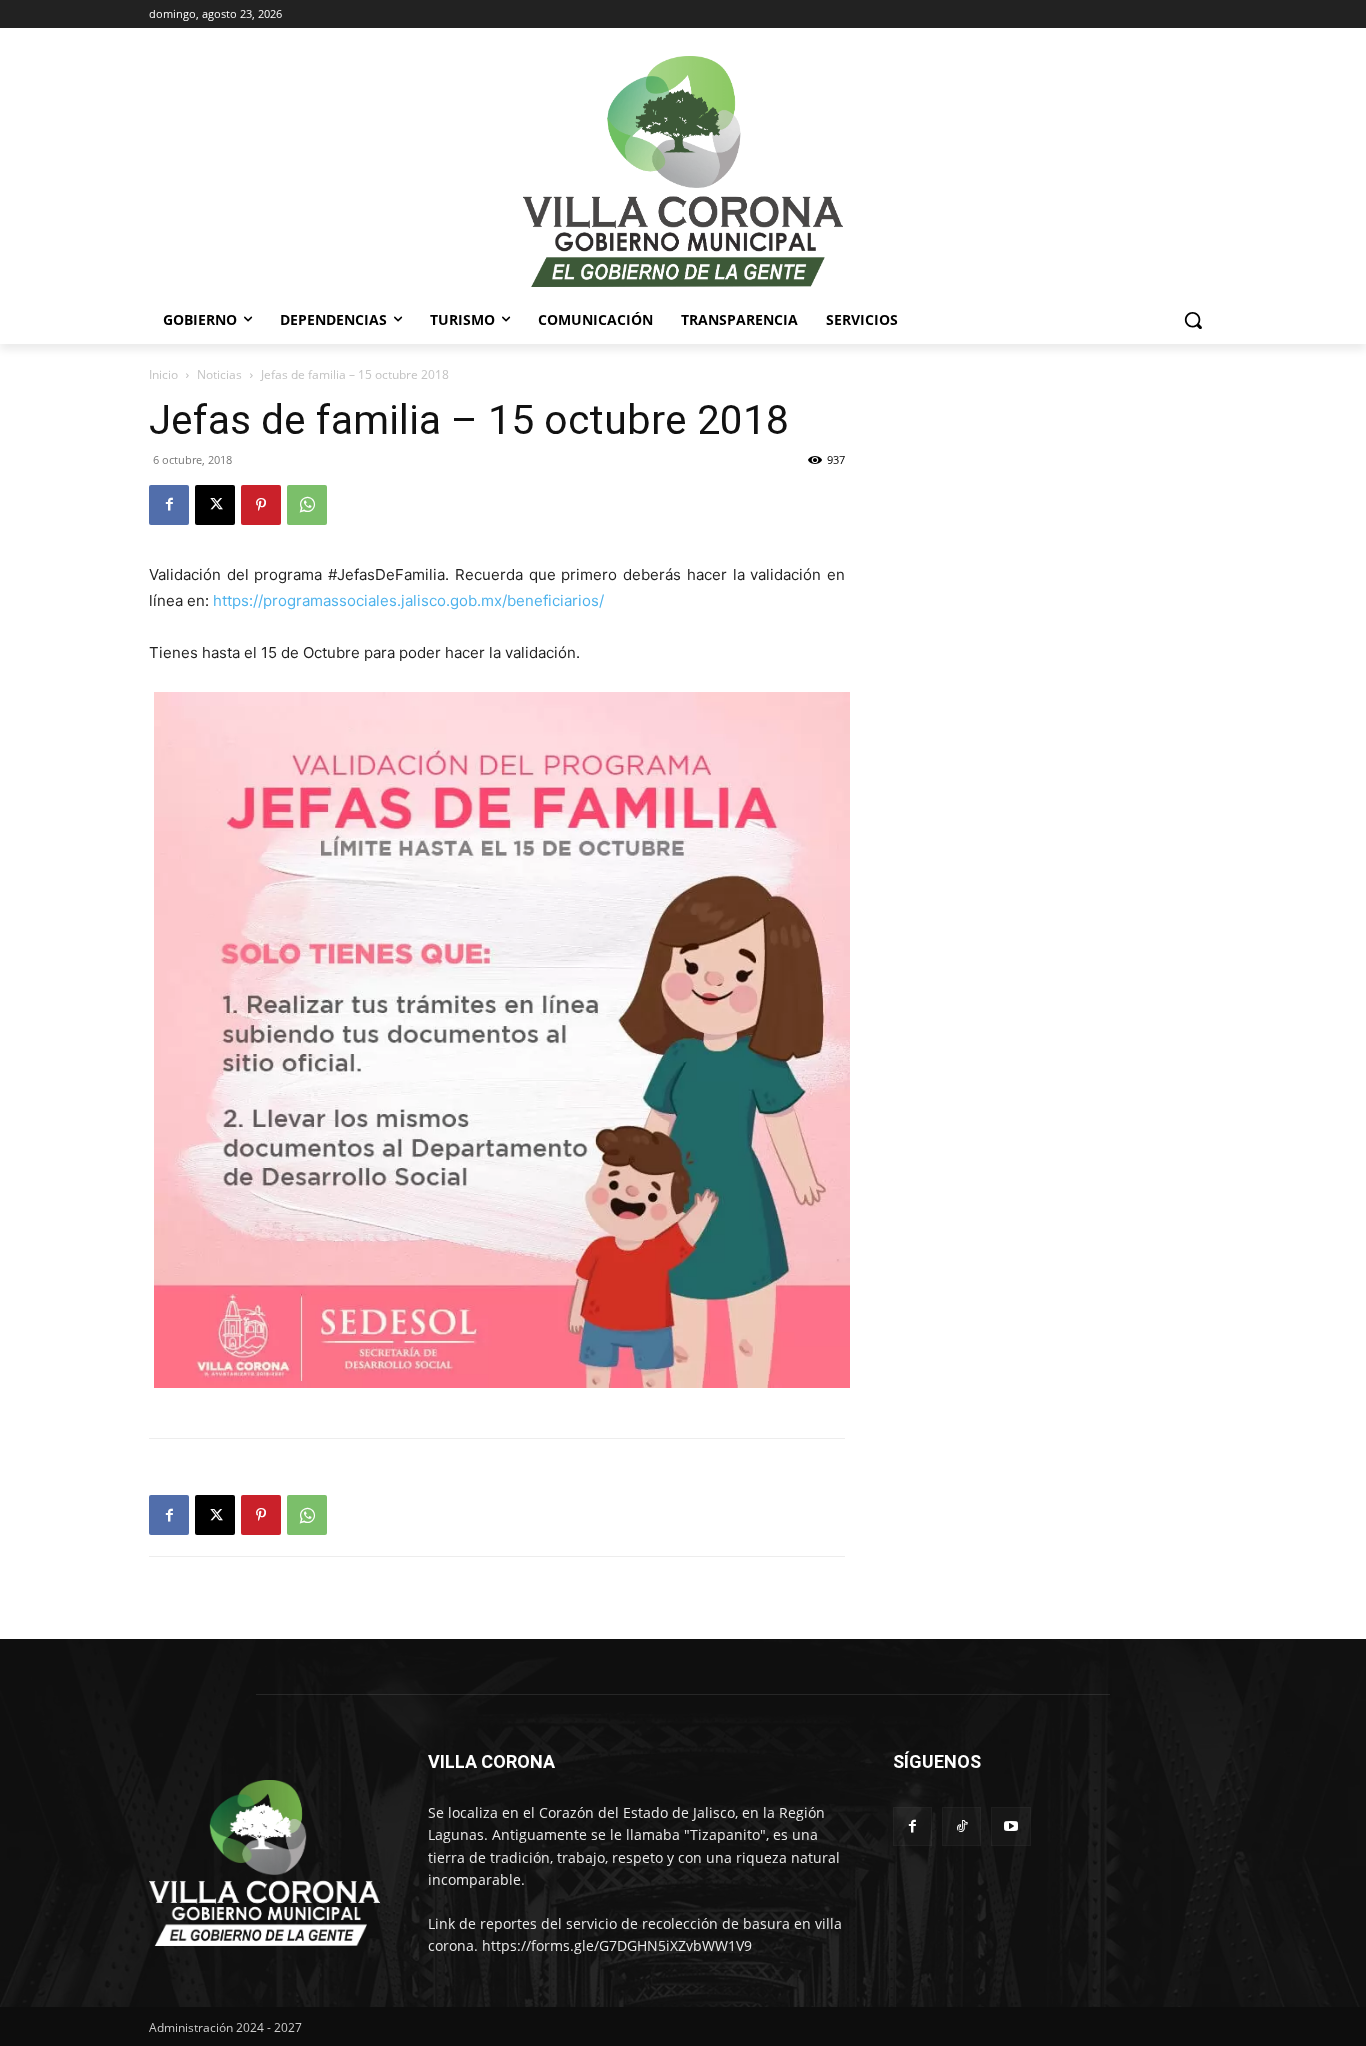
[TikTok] (961, 1826)
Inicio (163, 374)
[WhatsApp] (307, 505)
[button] (1193, 320)
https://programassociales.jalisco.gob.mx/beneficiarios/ (408, 600)
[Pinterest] (261, 505)
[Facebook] (169, 505)
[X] (215, 505)
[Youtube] (1010, 1826)
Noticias (219, 374)
